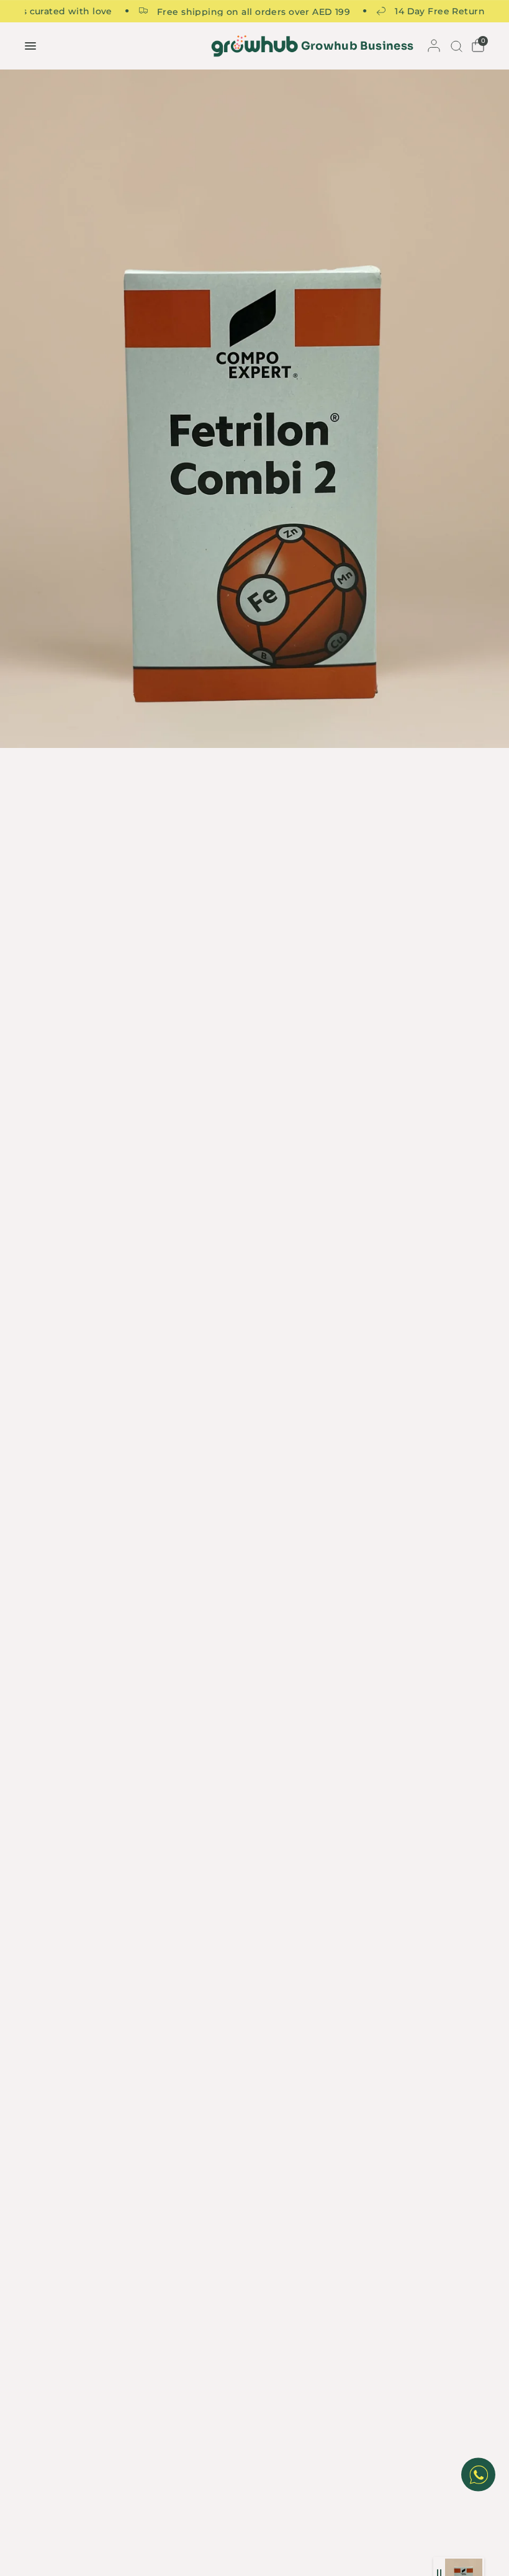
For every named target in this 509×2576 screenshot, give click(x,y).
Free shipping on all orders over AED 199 (234, 11)
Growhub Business (358, 46)
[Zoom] (254, 409)
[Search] (455, 46)
